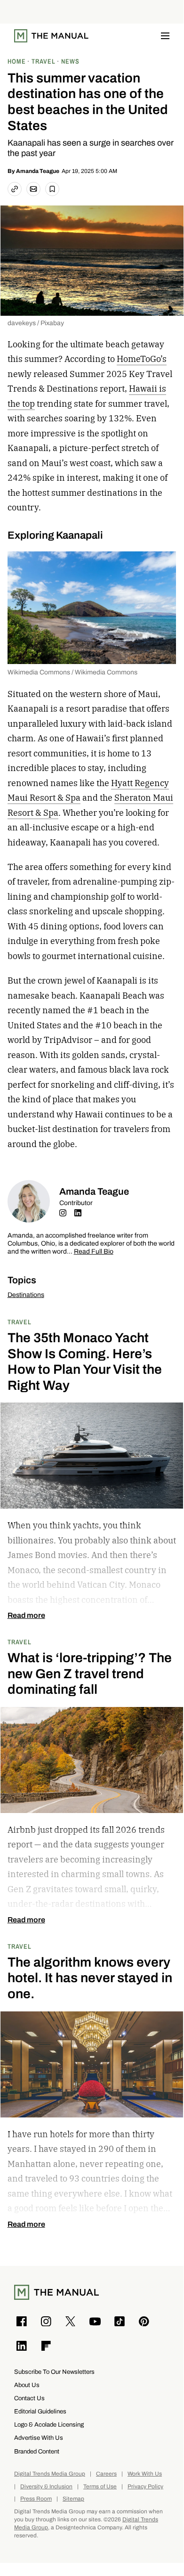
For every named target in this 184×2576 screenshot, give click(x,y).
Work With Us (145, 2474)
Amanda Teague (38, 171)
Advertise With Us (39, 2438)
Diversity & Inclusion (46, 2487)
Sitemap (73, 2499)
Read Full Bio (94, 1252)
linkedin (78, 1213)
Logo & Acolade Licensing (49, 2424)
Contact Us (29, 2398)
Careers (106, 2474)
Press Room (36, 2499)
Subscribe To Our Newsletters (54, 2372)
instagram (63, 1213)
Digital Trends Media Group (50, 2474)
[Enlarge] (164, 564)
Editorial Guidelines (40, 2411)
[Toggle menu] (165, 36)
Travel (20, 1322)
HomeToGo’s (142, 359)
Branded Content (37, 2451)
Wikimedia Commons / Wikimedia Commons (72, 672)
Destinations (26, 1295)
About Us (27, 2385)
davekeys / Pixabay (36, 323)
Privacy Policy (145, 2487)
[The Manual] (51, 36)
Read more (26, 1616)
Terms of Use (100, 2487)
